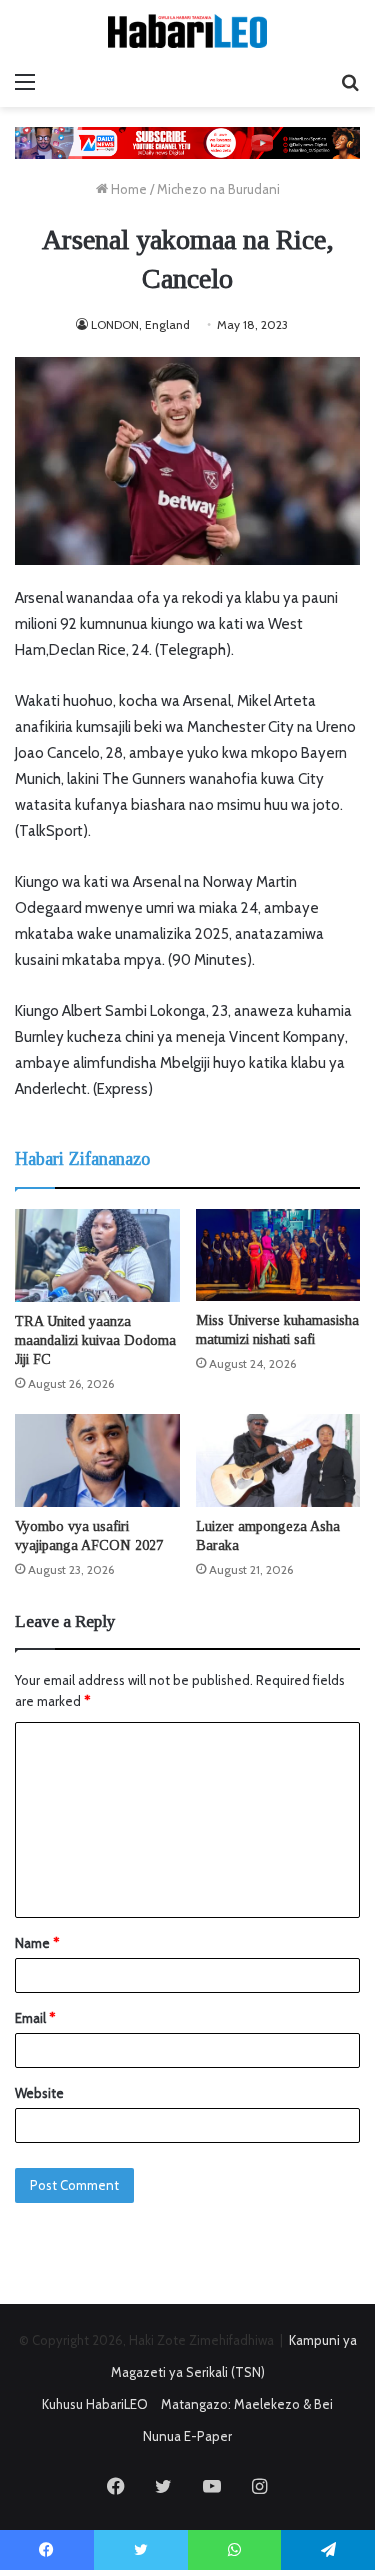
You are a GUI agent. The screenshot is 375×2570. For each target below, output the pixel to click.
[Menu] (25, 82)
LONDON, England (140, 324)
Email (35, 2018)
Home (127, 189)
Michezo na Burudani (218, 189)
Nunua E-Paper (187, 2436)
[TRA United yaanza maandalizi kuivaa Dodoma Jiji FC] (97, 1255)
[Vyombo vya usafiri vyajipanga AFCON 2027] (97, 1460)
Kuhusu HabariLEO (95, 2404)
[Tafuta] (350, 82)
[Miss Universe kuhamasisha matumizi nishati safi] (278, 1255)
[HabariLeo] (188, 31)
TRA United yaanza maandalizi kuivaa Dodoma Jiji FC (95, 1340)
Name (37, 1943)
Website (39, 2093)
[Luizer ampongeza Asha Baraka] (278, 1460)
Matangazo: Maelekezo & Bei (247, 2404)
